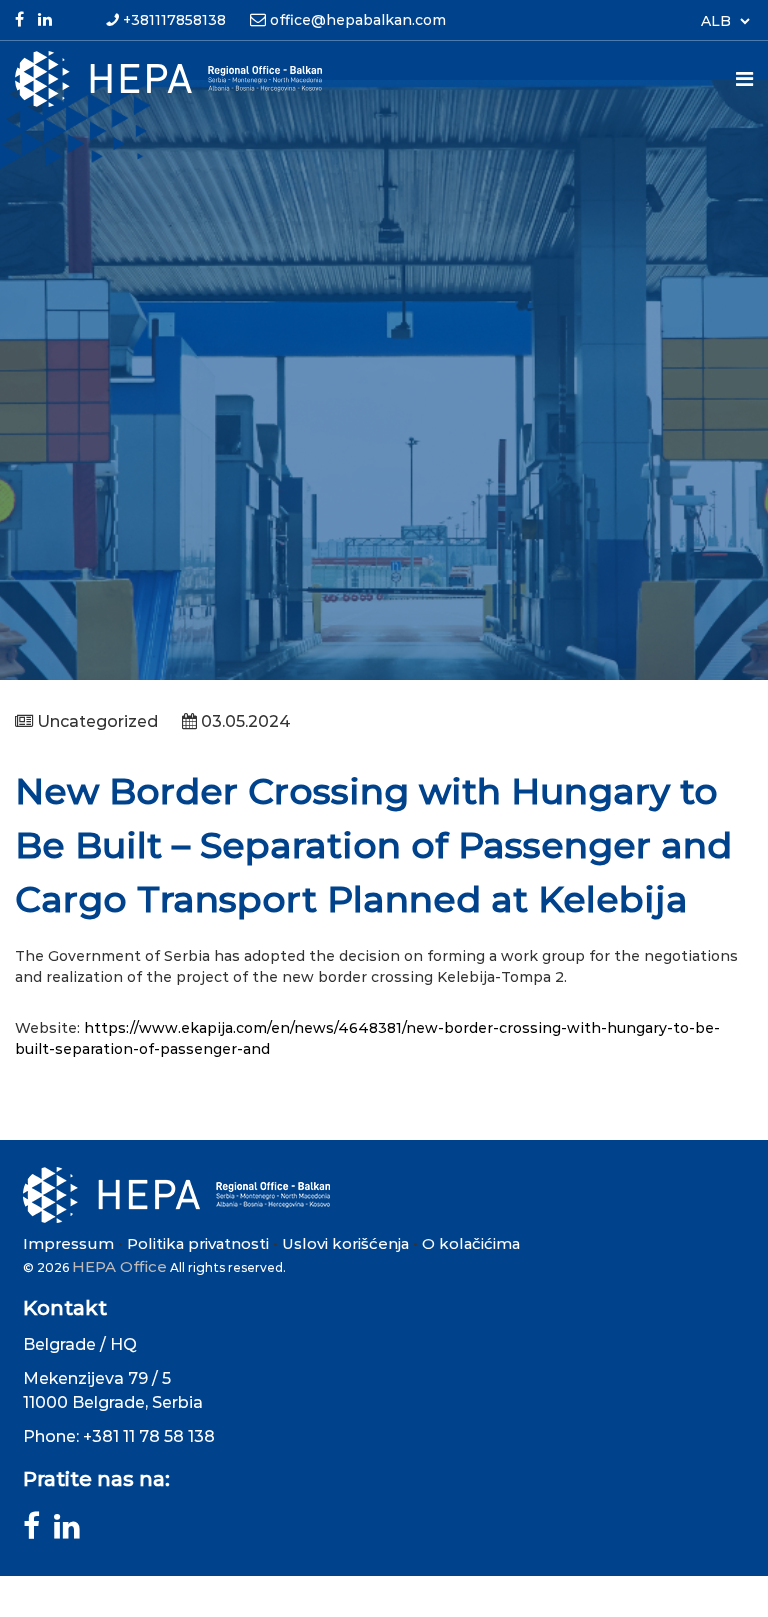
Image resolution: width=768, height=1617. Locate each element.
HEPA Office (119, 1266)
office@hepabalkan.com (358, 20)
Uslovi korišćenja (345, 1243)
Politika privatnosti (198, 1243)
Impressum (68, 1243)
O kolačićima (471, 1243)
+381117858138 (174, 20)
